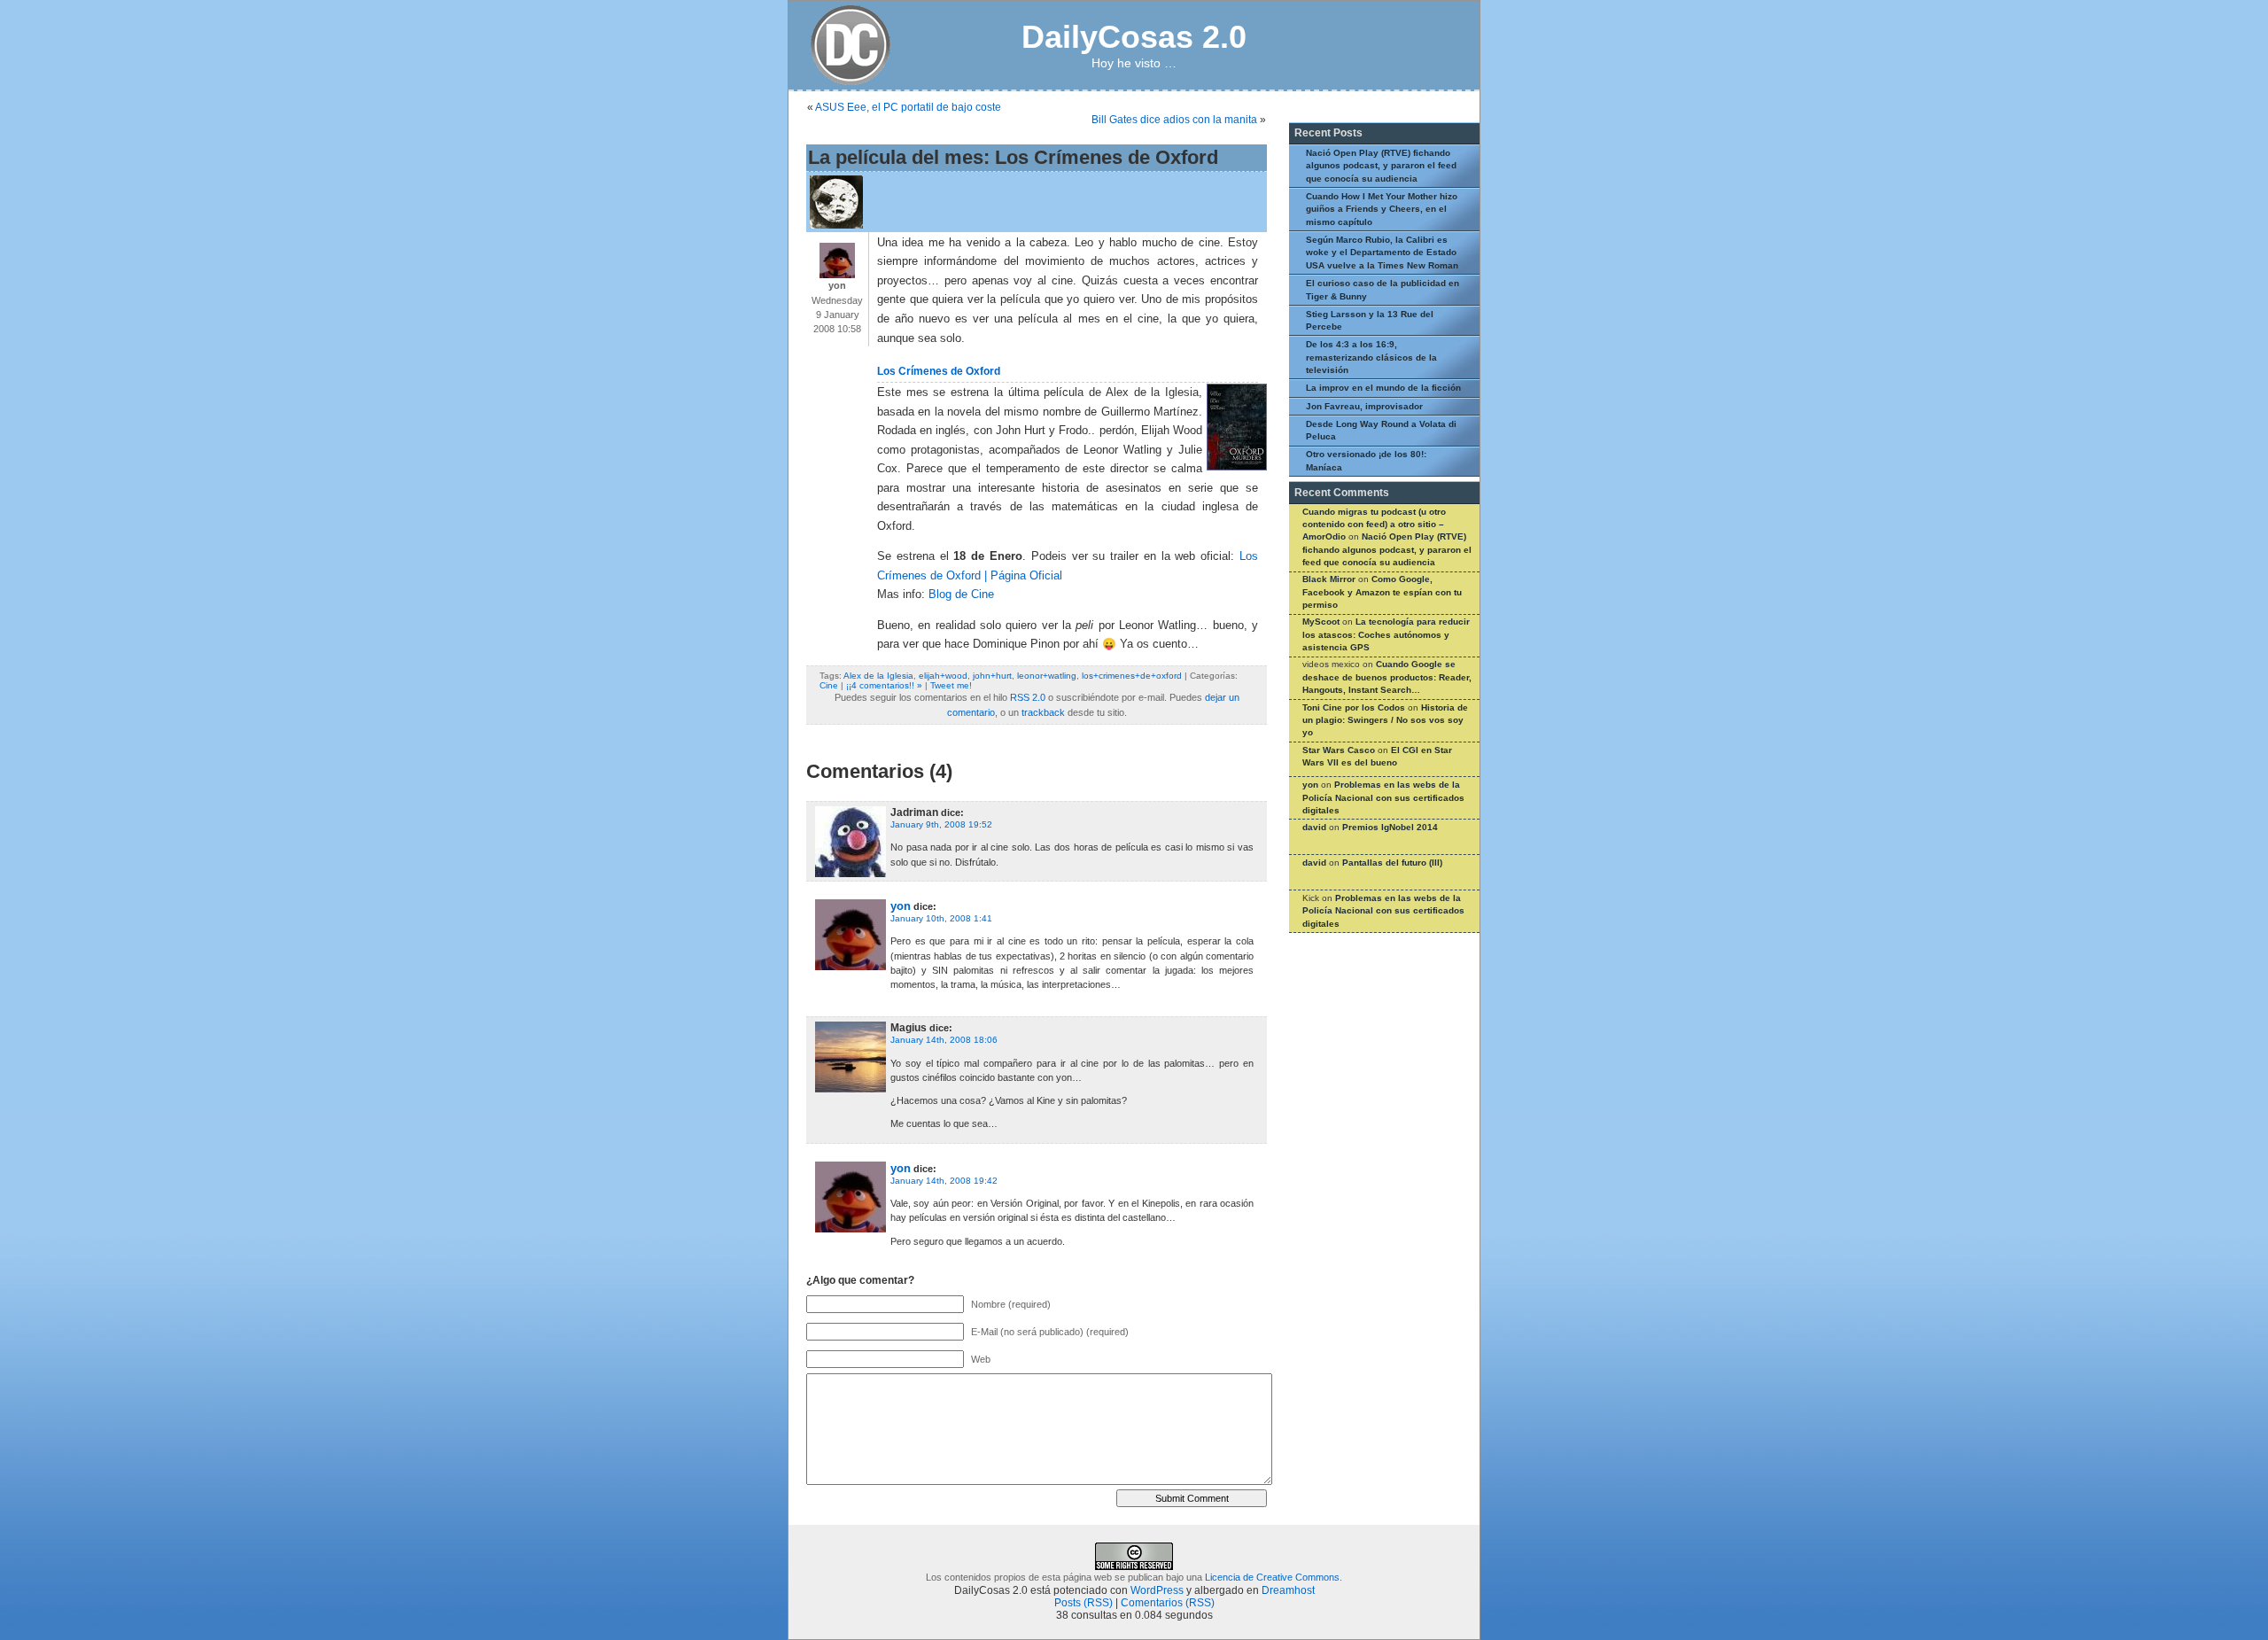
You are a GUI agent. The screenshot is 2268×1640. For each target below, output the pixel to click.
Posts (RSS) (1084, 1603)
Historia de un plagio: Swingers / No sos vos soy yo (1385, 720)
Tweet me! (951, 685)
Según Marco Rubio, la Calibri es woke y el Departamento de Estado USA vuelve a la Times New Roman (1382, 253)
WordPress (1157, 1590)
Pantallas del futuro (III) (1392, 863)
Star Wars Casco (1339, 750)
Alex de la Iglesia (878, 676)
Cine (829, 685)
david (1314, 827)
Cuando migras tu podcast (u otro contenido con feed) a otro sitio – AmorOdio (1374, 525)
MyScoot (1321, 622)
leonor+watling (1047, 676)
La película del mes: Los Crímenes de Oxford (1013, 157)
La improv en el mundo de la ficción (1383, 388)
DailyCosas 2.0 (1134, 37)
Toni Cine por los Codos (1354, 707)
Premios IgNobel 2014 (1390, 827)
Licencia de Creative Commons (1272, 1577)
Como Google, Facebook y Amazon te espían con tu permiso (1382, 592)
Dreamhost (1288, 1590)
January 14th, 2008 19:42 (944, 1181)
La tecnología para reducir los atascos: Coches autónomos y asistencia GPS (1386, 634)
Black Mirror (1329, 579)
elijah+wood (943, 676)
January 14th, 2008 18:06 (944, 1040)
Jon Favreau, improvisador (1364, 406)
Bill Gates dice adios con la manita (1174, 120)
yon (901, 906)
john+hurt (992, 676)
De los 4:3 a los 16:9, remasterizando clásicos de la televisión (1371, 357)
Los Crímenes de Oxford (939, 371)
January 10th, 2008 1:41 (941, 918)
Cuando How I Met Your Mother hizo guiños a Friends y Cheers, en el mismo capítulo (1382, 209)
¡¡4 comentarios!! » (884, 685)
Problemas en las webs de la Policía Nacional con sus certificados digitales (1383, 797)
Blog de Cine (961, 595)
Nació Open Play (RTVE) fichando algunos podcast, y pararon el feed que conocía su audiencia (1381, 166)
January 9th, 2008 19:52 (941, 824)
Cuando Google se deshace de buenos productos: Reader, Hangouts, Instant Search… (1387, 677)
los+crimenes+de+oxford (1132, 676)
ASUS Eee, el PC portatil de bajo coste (908, 107)
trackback (1043, 712)
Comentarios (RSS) (1168, 1603)
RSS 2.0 (1028, 697)
